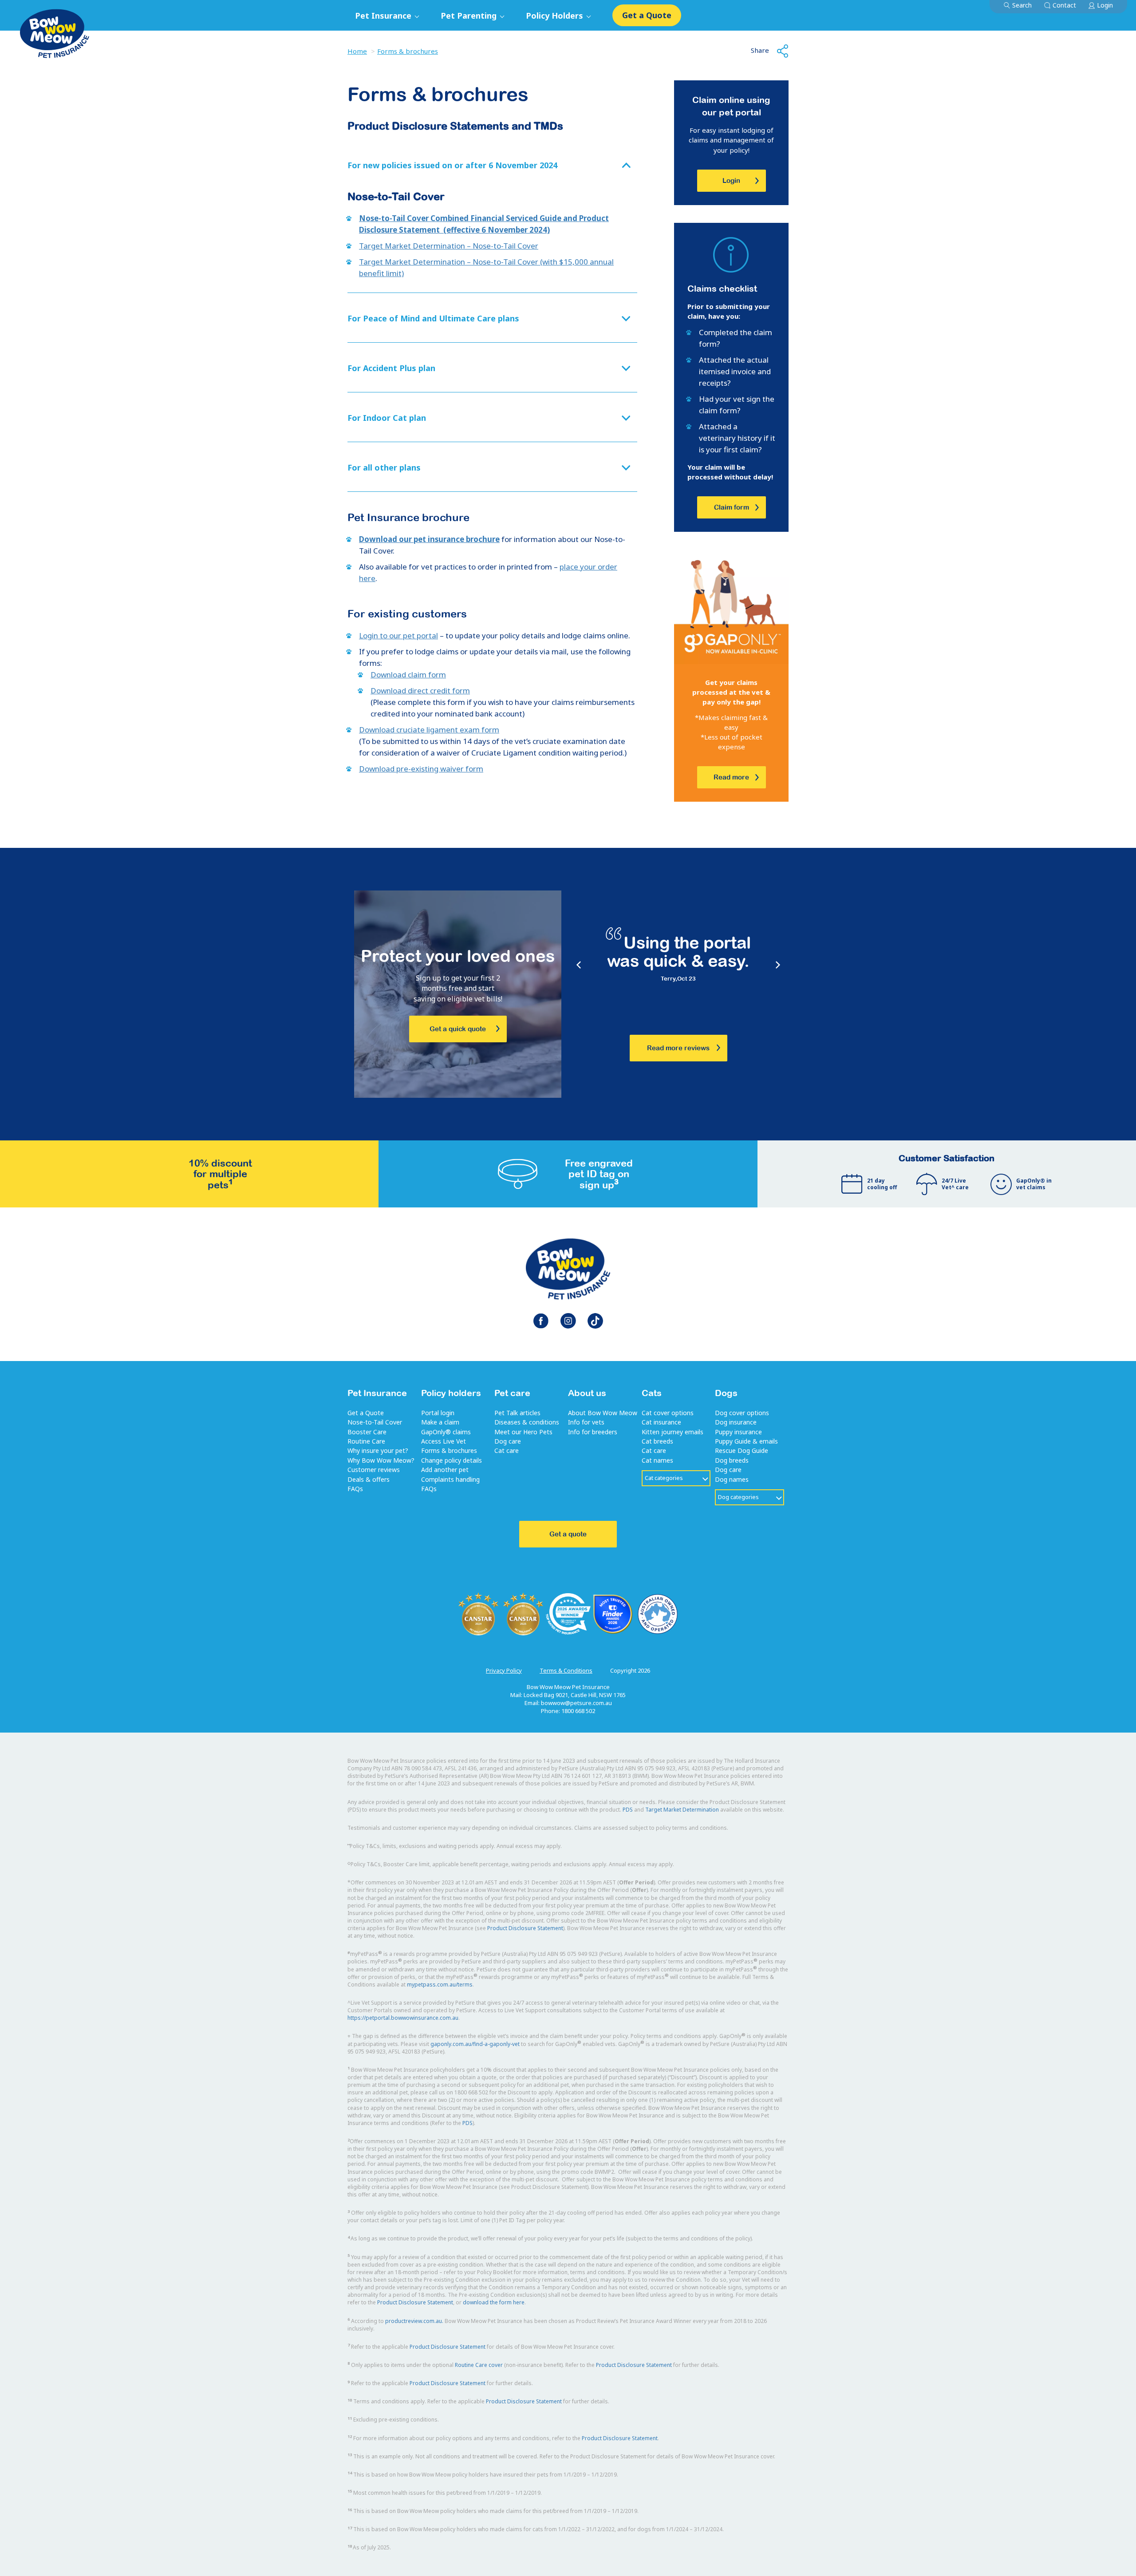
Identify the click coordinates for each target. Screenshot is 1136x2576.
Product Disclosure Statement (525, 1928)
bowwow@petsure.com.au (576, 1703)
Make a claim (440, 1422)
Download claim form (408, 675)
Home (357, 51)
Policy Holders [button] (556, 16)
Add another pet (445, 1470)
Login (1105, 5)
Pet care (512, 1393)
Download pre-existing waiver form (421, 769)
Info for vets (586, 1422)
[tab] (492, 166)
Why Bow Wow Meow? (381, 1460)
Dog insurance (736, 1422)
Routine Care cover (479, 2365)
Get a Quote (647, 15)
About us (587, 1393)
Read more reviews (678, 1048)
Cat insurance (661, 1422)
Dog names (732, 1479)
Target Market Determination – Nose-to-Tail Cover (449, 246)
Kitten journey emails (673, 1432)
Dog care (508, 1441)
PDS (628, 1810)
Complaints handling (450, 1479)
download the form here (494, 2302)
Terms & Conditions (566, 1670)
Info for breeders (593, 1432)
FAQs (355, 1489)
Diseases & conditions (527, 1422)
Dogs (726, 1393)
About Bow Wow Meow (603, 1413)
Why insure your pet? (378, 1450)
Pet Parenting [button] (470, 16)
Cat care (507, 1450)
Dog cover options (742, 1413)
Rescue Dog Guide (742, 1450)
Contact (1064, 5)
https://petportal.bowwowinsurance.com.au (403, 2018)
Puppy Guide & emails (746, 1441)
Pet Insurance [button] (384, 16)
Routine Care (366, 1441)
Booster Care (367, 1432)
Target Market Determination (682, 1810)
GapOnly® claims (446, 1432)
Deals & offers (369, 1479)
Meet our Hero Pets (523, 1432)
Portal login (438, 1413)
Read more (731, 777)
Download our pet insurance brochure (429, 539)
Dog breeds (732, 1460)
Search (1022, 5)
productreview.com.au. (414, 2321)
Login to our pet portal (398, 635)
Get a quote (568, 1534)
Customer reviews (374, 1470)
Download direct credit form (420, 690)
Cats (652, 1393)
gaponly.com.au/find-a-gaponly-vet (475, 2044)
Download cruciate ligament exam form (429, 730)
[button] (492, 166)
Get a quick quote (458, 1029)
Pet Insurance (377, 1393)
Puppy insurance (738, 1432)
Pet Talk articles (517, 1413)
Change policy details (452, 1460)
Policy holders (451, 1393)
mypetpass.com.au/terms (440, 1984)
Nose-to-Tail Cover (375, 1422)
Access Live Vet (444, 1441)
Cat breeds (657, 1441)
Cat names (657, 1460)
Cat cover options (668, 1413)
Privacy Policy (504, 1670)
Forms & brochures (408, 51)
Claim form (732, 507)
